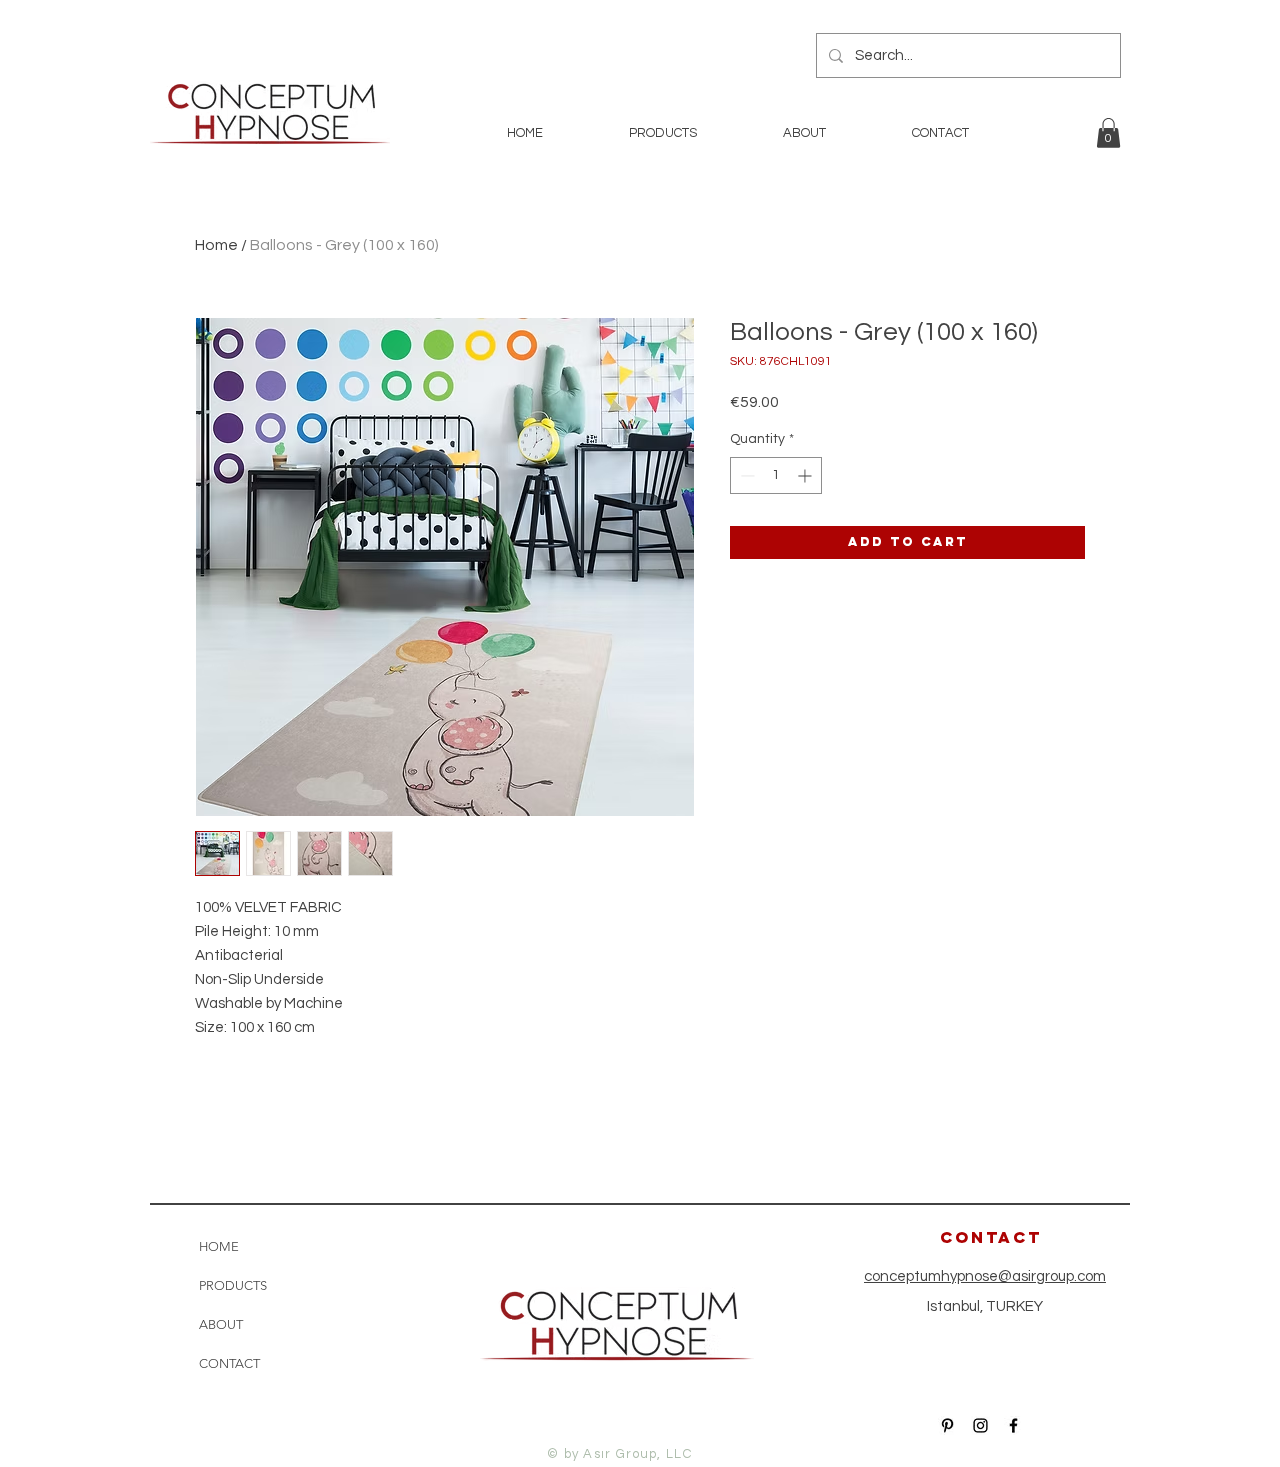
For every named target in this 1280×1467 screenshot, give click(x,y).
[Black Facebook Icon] (1013, 1425)
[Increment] (806, 475)
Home (216, 245)
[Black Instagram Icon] (980, 1425)
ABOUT (221, 1324)
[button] (1108, 133)
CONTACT (229, 1363)
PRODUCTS (233, 1285)
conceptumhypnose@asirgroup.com (985, 1276)
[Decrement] (745, 475)
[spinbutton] (776, 475)
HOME (219, 1246)
